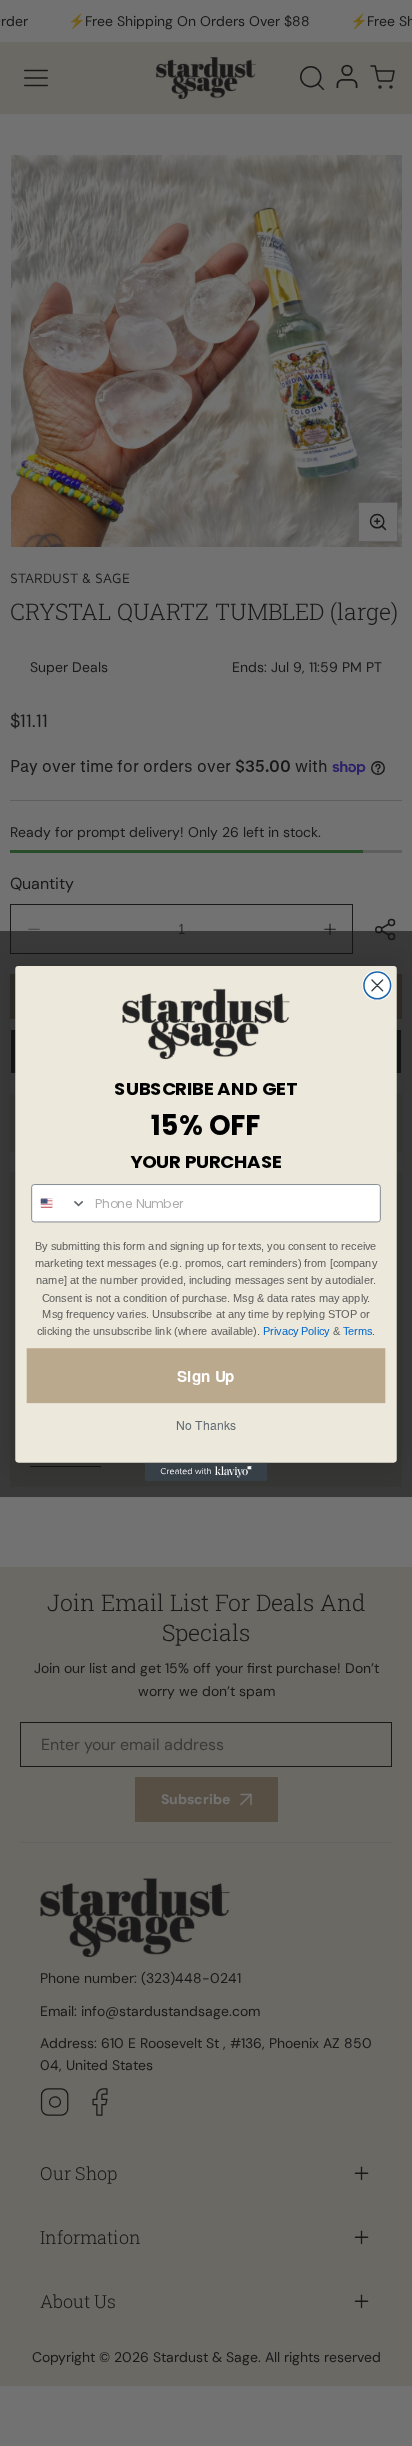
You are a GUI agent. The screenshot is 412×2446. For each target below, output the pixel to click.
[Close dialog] (377, 985)
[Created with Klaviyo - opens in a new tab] (206, 1471)
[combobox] (59, 1203)
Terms (358, 1331)
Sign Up (205, 1375)
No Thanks (206, 1425)
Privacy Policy (296, 1331)
